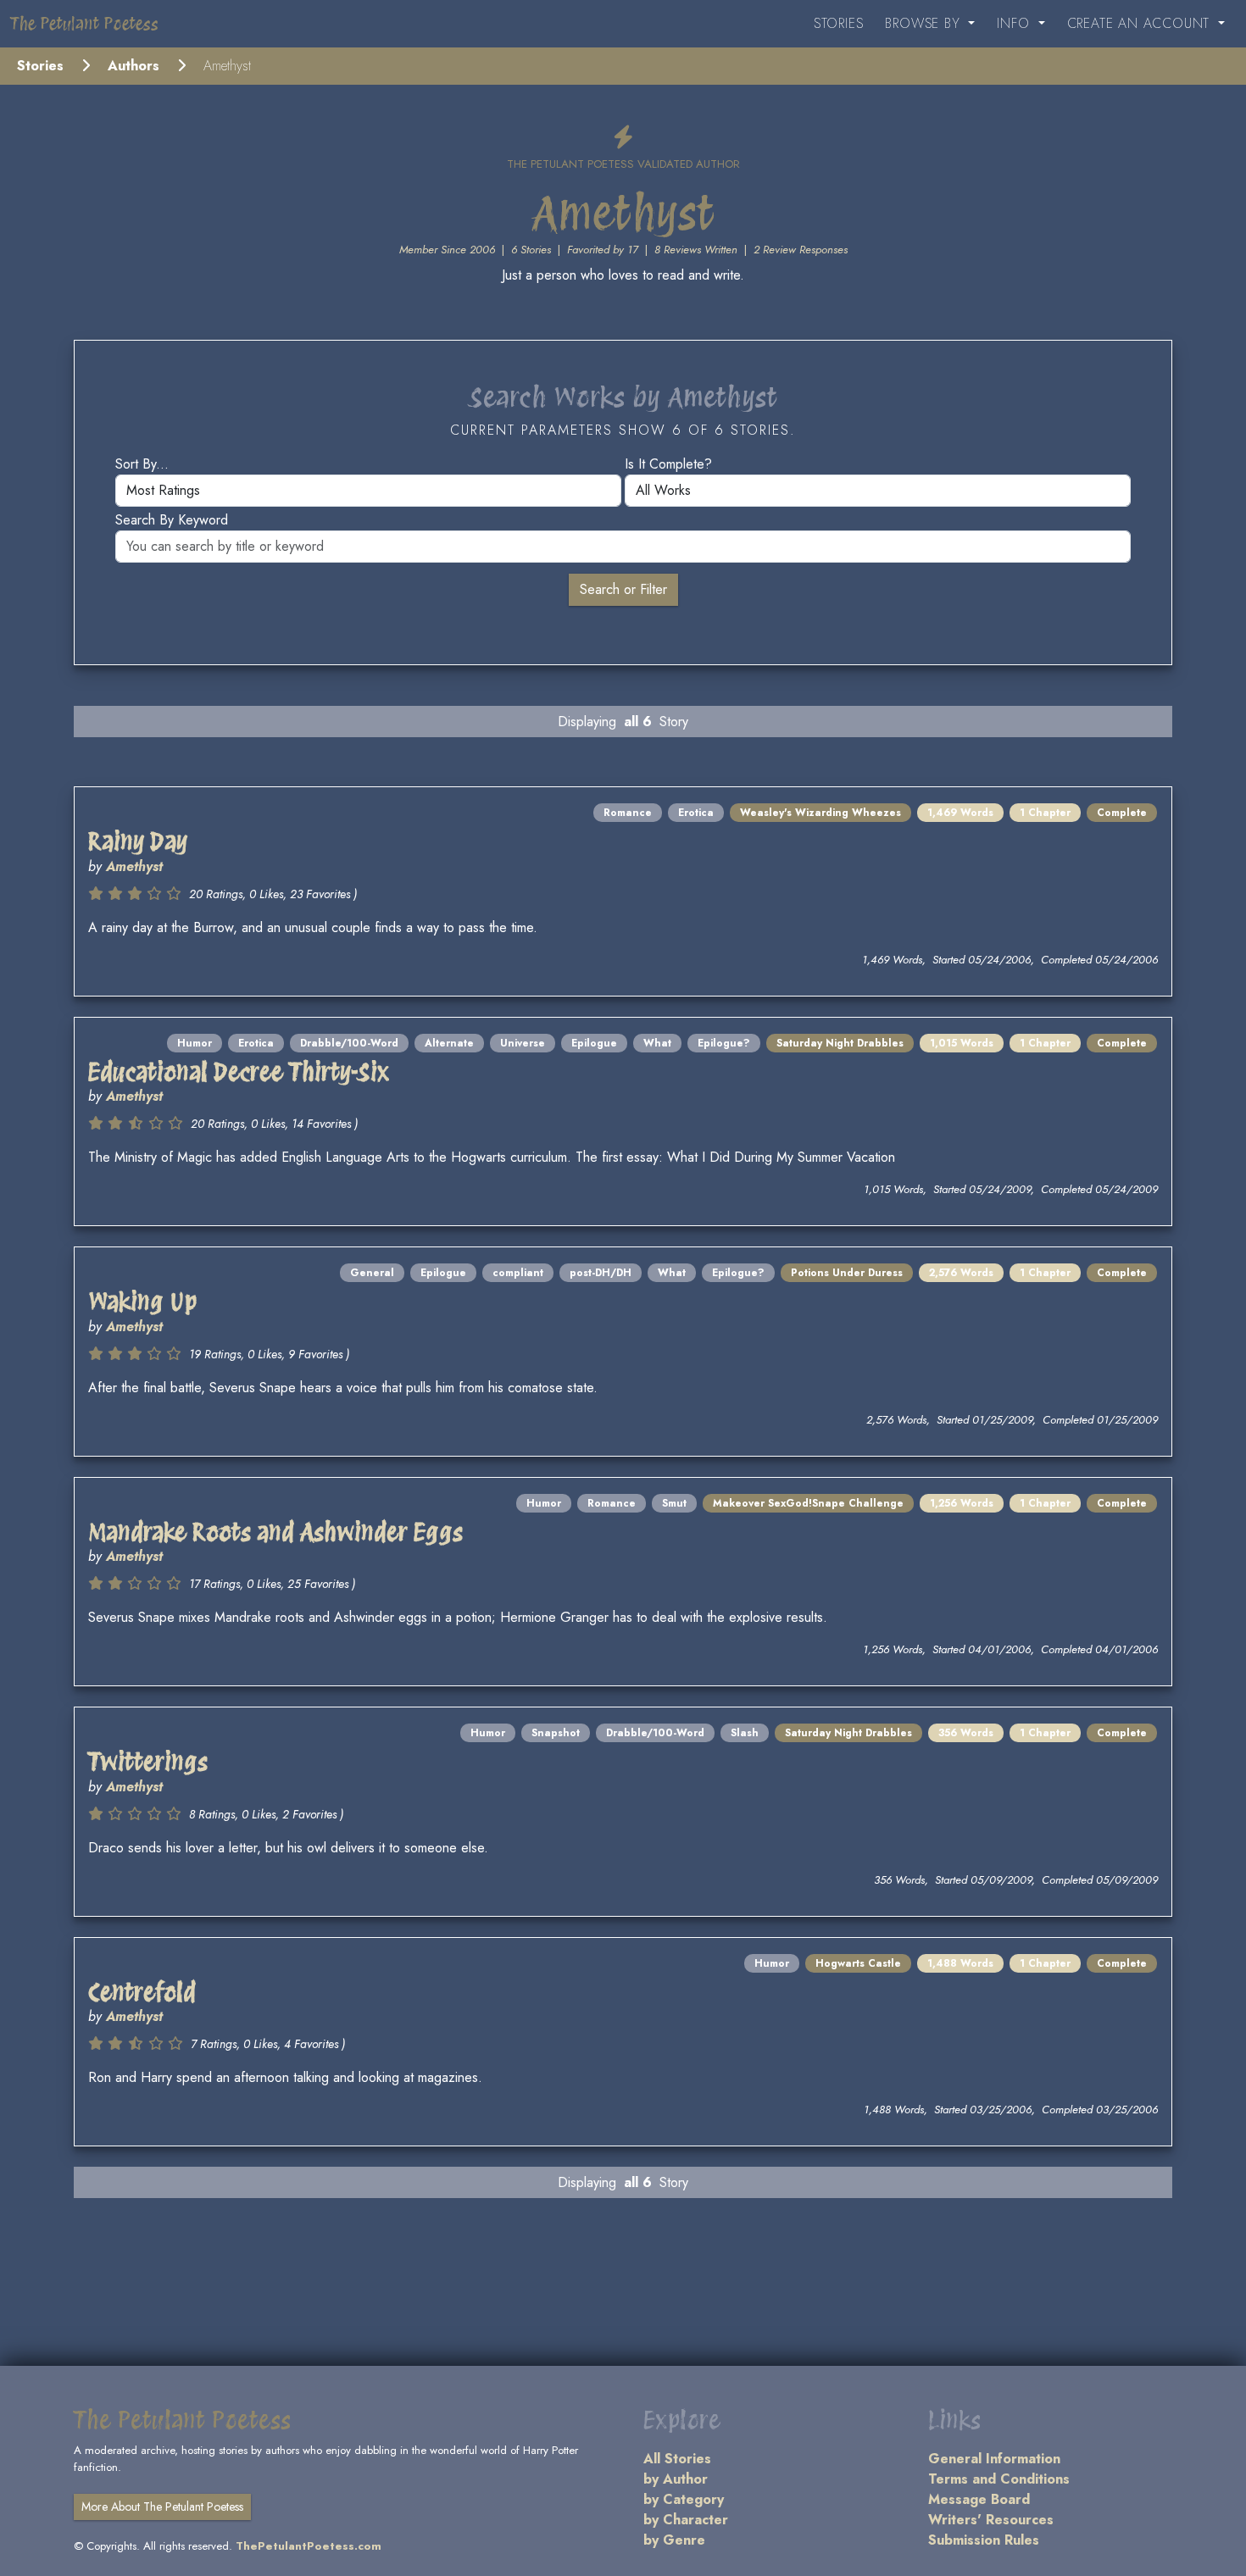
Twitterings (148, 1762)
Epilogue (594, 1043)
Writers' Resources (991, 2520)
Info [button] (1015, 23)
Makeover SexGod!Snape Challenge (808, 1503)
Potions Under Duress (847, 1273)
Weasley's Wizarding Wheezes (820, 813)
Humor (195, 1043)
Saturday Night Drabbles (840, 1043)
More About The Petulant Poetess (162, 2507)
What (657, 1043)
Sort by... (142, 464)
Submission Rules (984, 2540)
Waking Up (142, 1302)
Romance (628, 813)
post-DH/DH (601, 1273)
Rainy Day (138, 841)
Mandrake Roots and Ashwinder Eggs (275, 1532)
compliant (518, 1273)
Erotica (696, 813)
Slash (745, 1733)
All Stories (677, 2459)
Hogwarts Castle (858, 1963)
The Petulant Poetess (84, 24)
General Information (994, 2459)
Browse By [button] (925, 23)
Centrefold (142, 1992)
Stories (839, 23)
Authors (133, 66)
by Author (676, 2479)
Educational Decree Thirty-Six (239, 1072)
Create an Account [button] (1141, 23)
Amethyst (134, 866)
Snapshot (556, 1733)
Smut (674, 1503)
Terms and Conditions (999, 2479)
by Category (684, 2499)
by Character (686, 2520)
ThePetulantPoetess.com (309, 2546)
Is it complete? (668, 464)
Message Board (979, 2499)
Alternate (449, 1043)
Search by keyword (172, 520)
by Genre (674, 2540)
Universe (523, 1043)
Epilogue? (724, 1043)
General (372, 1273)
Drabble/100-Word (349, 1043)
